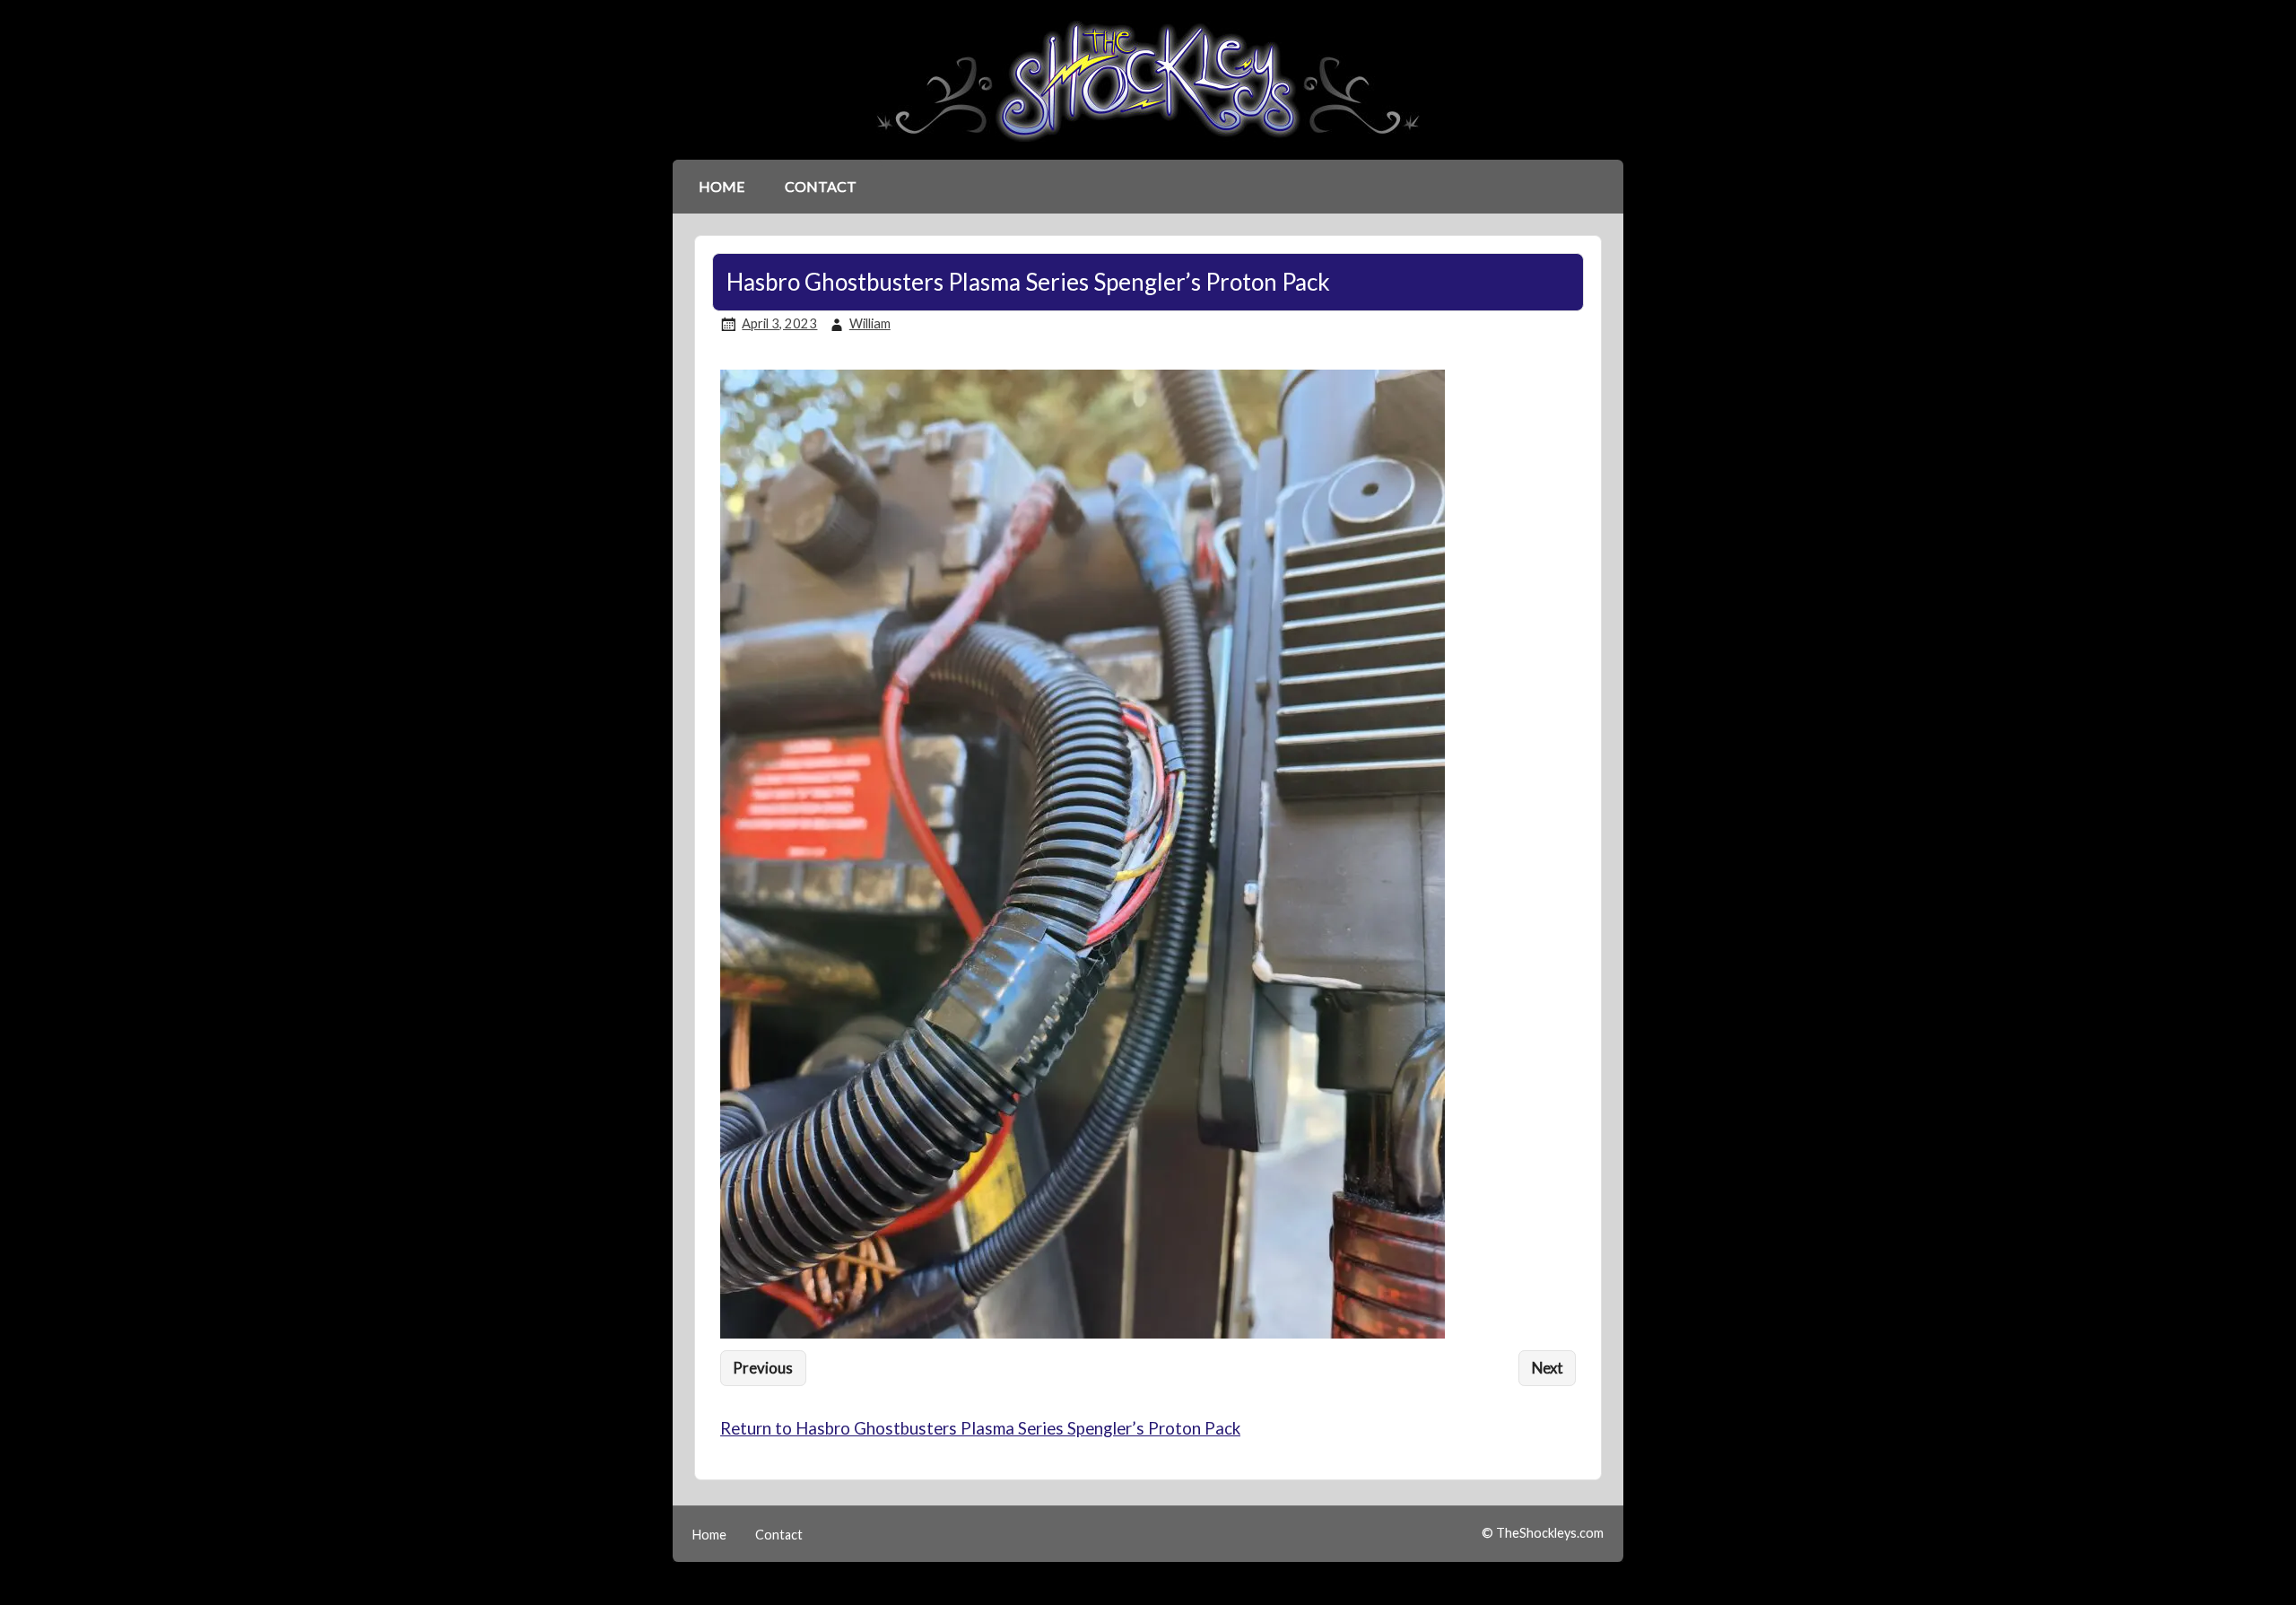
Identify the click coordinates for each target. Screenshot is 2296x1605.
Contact (821, 186)
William (870, 323)
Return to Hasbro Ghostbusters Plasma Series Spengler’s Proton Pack (980, 1428)
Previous (763, 1368)
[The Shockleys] (1148, 143)
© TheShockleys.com (1543, 1533)
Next (1548, 1368)
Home (722, 186)
